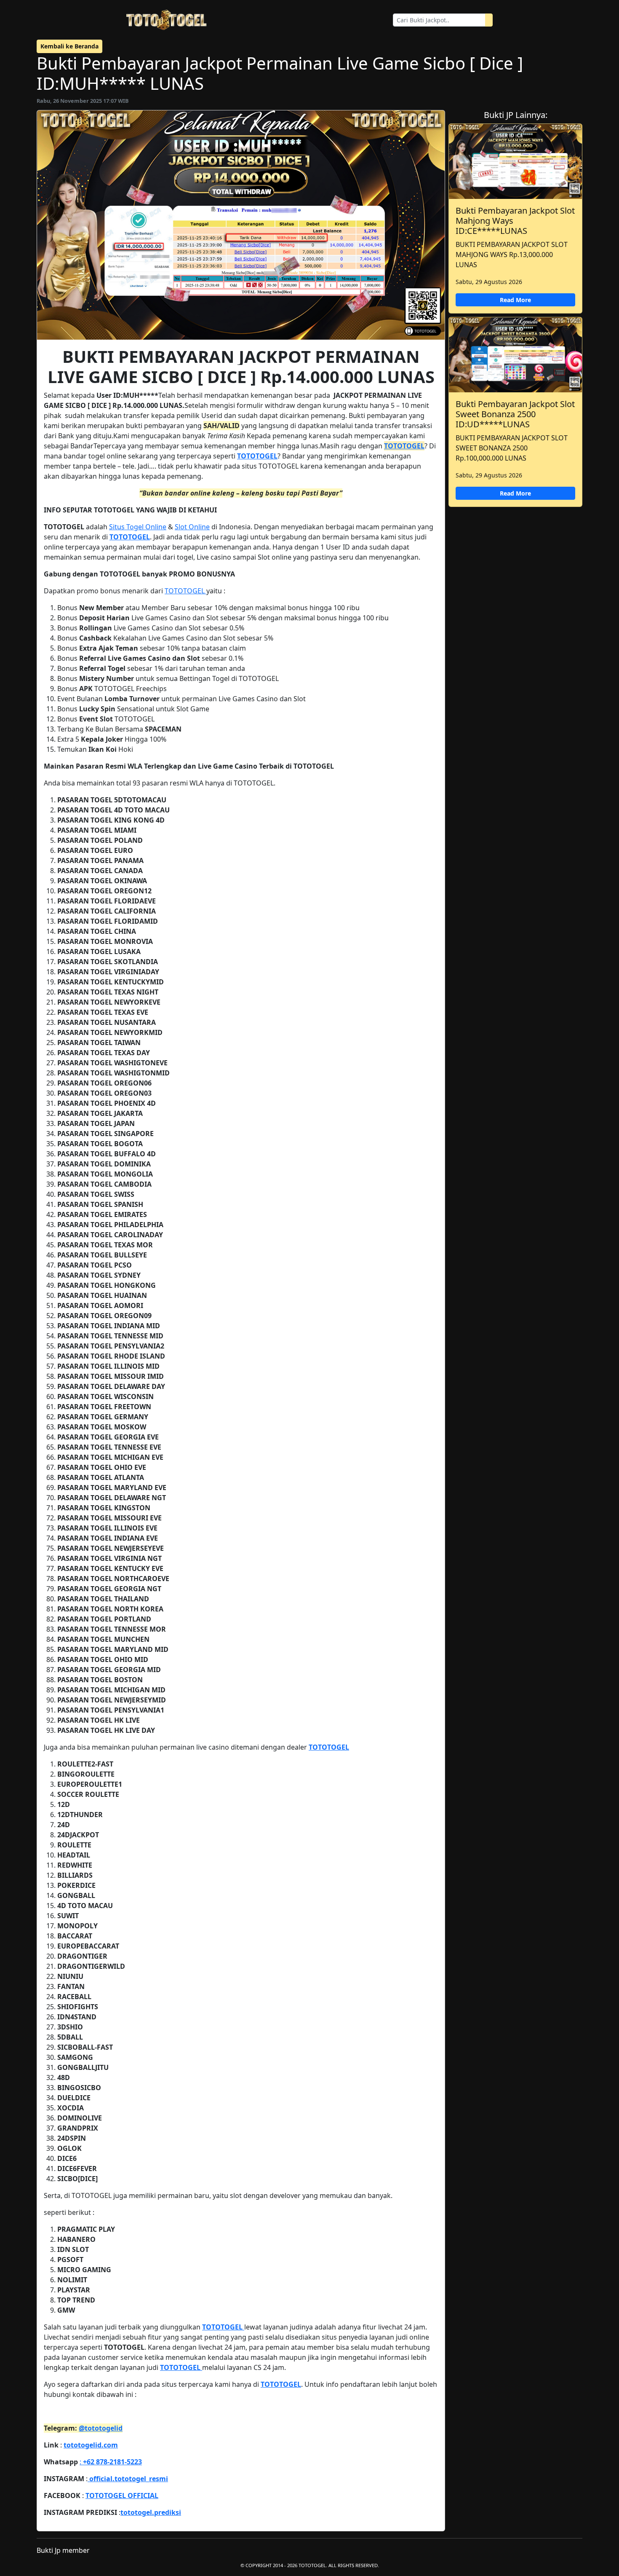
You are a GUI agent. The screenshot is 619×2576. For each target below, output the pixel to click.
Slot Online (192, 527)
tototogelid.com (91, 2445)
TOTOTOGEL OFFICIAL (122, 2496)
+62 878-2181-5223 (112, 2462)
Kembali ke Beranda (69, 46)
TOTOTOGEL (404, 446)
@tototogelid (101, 2428)
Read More (515, 300)
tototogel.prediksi (151, 2512)
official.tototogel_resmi (128, 2479)
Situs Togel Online (138, 527)
